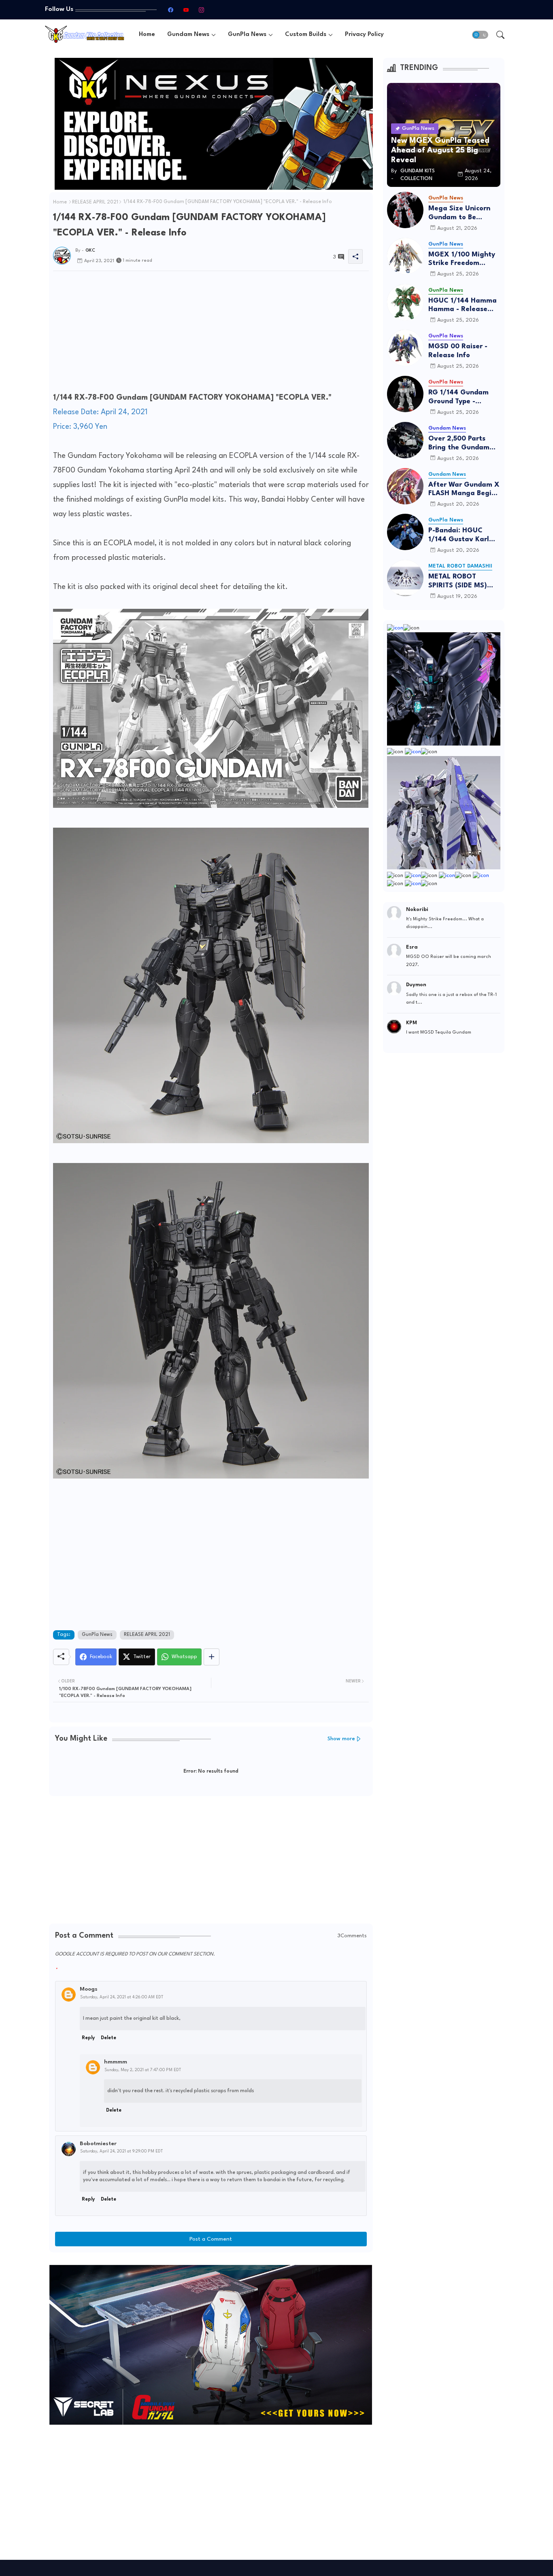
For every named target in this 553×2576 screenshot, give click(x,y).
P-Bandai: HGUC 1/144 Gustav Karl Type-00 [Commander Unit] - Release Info (462, 535)
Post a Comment (211, 2239)
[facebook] (170, 10)
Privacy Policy (364, 35)
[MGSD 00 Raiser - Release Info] (405, 348)
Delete (108, 2038)
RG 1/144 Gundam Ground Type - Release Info (458, 397)
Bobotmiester (98, 2144)
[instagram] (201, 10)
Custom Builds (306, 35)
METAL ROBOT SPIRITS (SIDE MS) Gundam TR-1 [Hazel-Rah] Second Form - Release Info (464, 582)
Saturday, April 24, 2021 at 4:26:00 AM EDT (122, 1997)
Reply (88, 2038)
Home (147, 35)
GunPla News (247, 35)
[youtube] (186, 10)
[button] (480, 35)
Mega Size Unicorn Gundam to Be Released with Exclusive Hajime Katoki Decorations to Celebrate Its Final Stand (464, 213)
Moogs (89, 1989)
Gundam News (188, 35)
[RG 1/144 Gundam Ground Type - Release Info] (405, 394)
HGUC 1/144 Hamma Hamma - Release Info (463, 306)
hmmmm (116, 2062)
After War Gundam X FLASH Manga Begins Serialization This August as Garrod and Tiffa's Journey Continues (464, 490)
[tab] (147, 35)
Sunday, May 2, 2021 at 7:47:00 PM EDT (143, 2070)
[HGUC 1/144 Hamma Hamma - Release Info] (405, 302)
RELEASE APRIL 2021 (95, 202)
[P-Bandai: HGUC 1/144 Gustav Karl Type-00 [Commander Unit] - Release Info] (405, 532)
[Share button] (212, 1657)
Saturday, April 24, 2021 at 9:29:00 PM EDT (121, 2151)
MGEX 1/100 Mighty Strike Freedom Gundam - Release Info (462, 260)
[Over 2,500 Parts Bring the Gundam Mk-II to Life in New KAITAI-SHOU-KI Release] (405, 440)
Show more (341, 1739)
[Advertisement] (211, 334)
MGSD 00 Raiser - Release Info (458, 351)
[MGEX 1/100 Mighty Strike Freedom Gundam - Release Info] (405, 256)
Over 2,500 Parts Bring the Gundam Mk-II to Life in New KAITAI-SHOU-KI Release (461, 444)
